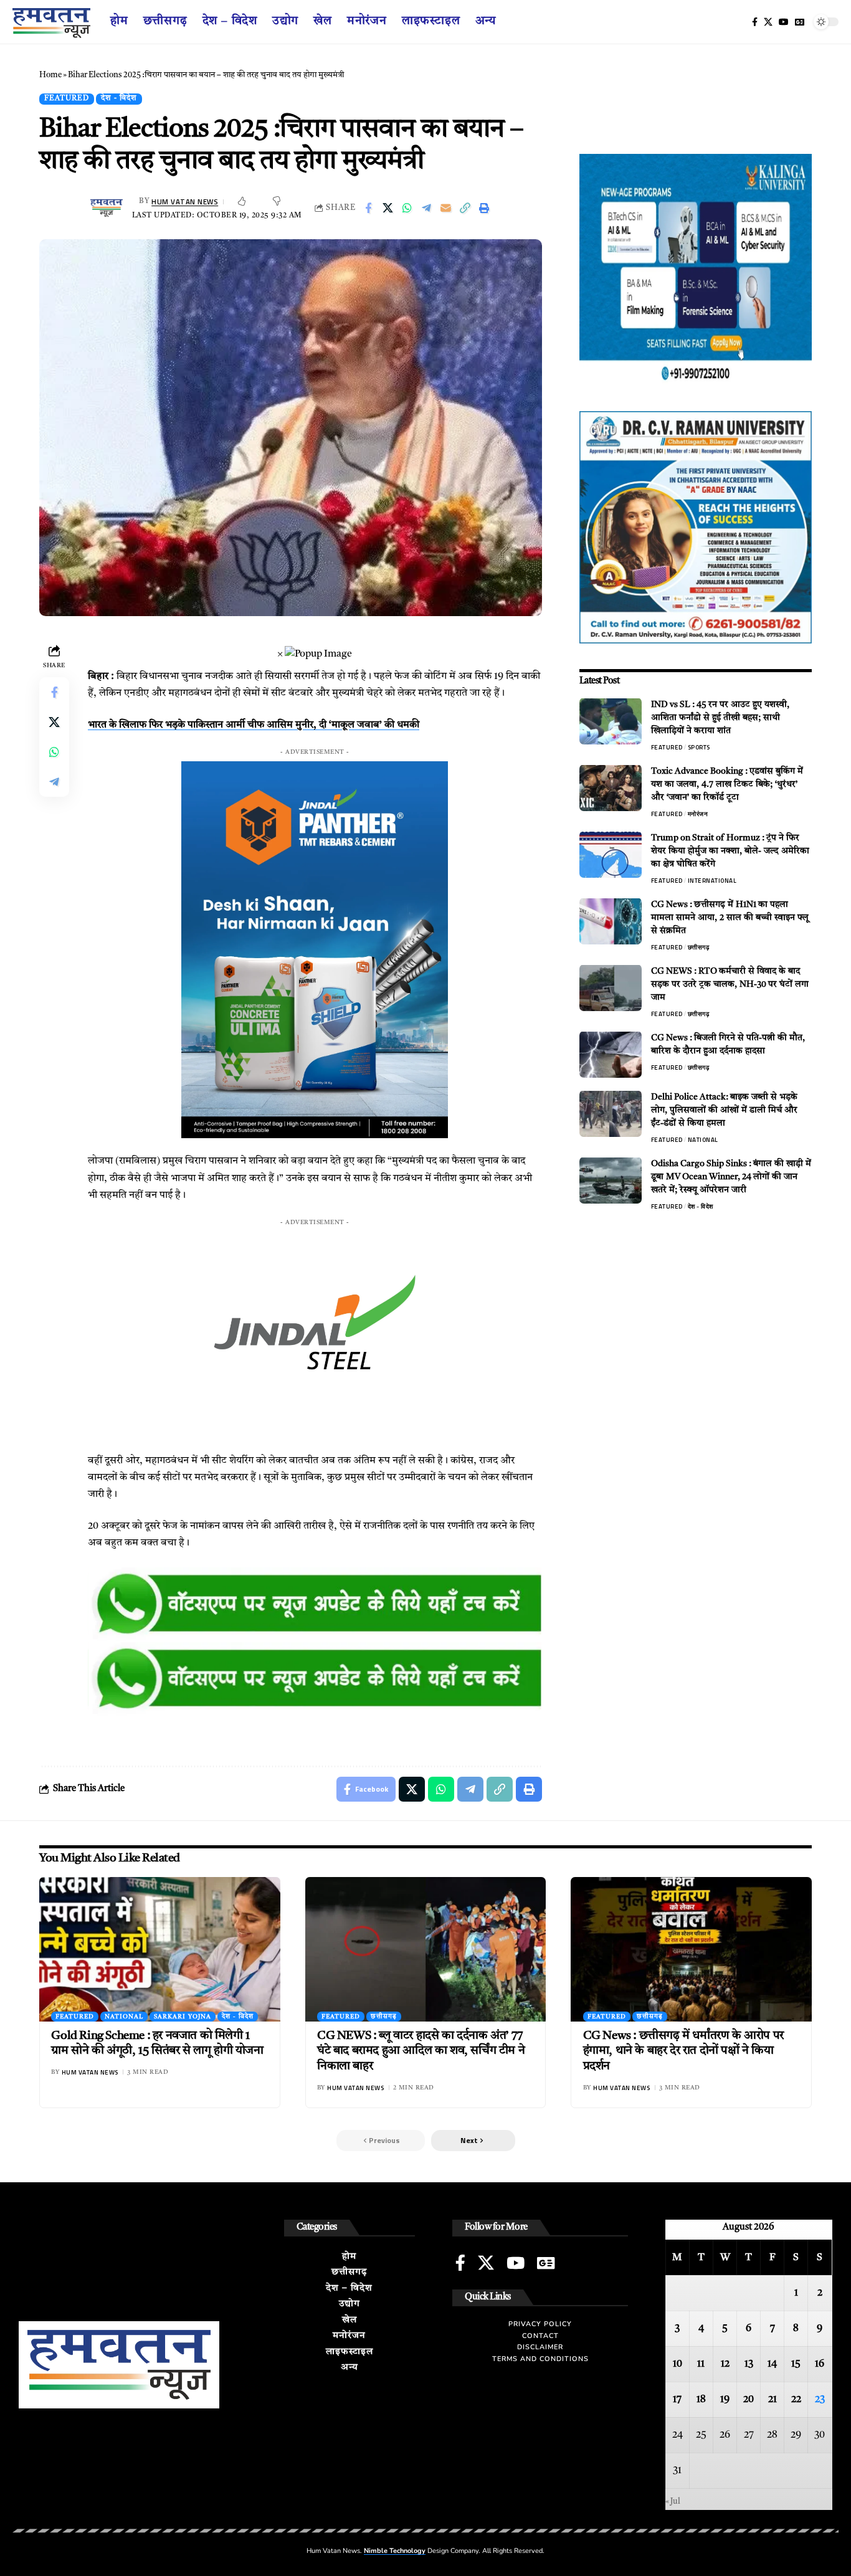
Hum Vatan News (185, 202)
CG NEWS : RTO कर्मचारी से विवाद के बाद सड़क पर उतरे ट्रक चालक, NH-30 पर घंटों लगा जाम (730, 984)
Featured (67, 98)
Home (50, 75)
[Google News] (800, 22)
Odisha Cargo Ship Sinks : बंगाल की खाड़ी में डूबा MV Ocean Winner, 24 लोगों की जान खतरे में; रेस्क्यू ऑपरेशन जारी (731, 1176)
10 (677, 2364)
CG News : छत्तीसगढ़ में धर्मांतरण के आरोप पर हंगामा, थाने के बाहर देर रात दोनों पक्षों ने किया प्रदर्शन (683, 2051)
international (712, 880)
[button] (473, 2141)
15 (796, 2364)
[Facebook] (755, 22)
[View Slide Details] (315, 1605)
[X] (768, 22)
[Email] (445, 208)
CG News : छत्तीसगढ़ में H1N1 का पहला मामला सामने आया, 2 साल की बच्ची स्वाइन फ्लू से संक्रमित (730, 917)
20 (749, 2400)
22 (796, 2400)
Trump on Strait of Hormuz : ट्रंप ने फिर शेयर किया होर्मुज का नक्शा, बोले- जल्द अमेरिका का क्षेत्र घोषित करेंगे (730, 850)
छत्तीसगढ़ (699, 947)
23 (820, 2400)
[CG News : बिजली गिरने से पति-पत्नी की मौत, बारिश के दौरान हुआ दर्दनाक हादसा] (611, 1054)
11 (701, 2364)
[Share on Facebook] (368, 208)
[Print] (484, 208)
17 (677, 2400)
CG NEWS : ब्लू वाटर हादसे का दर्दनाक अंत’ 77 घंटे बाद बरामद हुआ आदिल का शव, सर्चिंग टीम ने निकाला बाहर (421, 2051)
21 (773, 2400)
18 (701, 2400)
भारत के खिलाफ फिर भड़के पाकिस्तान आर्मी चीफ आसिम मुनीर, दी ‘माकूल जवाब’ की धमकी (254, 725)
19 (725, 2400)
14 (772, 2364)
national (703, 1139)
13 (749, 2364)
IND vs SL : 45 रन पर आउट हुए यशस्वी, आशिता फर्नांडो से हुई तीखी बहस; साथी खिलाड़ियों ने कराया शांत (720, 717)
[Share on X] (387, 208)
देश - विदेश (119, 98)
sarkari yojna (183, 2017)
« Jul (673, 2502)
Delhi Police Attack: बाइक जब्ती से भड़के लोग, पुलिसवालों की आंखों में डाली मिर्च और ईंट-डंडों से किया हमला (724, 1110)
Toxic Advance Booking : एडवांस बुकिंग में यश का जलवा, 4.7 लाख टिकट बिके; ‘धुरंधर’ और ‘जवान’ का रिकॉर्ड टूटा (727, 784)
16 (820, 2364)
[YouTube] (784, 22)
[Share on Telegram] (426, 208)
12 (725, 2364)
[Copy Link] (465, 208)
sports (699, 747)
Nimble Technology (395, 2551)
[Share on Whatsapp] (407, 208)
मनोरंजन (698, 813)
